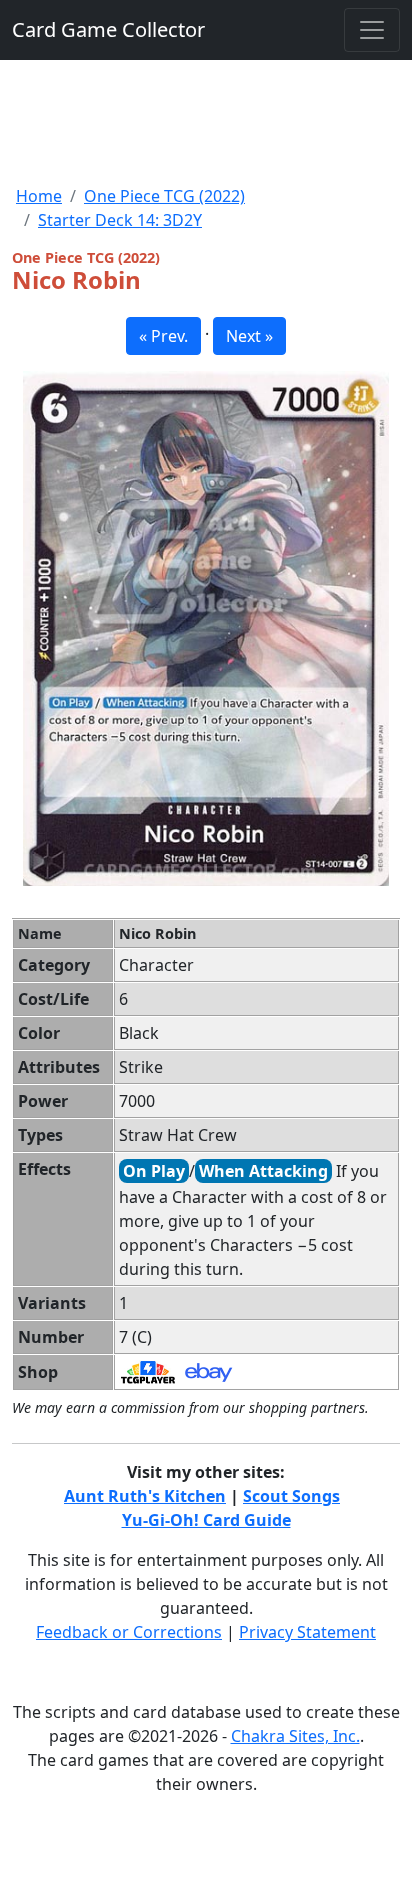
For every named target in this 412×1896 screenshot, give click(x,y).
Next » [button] (249, 336)
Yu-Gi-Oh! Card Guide (206, 1520)
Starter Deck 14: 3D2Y (120, 220)
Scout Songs (291, 1496)
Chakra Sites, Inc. (295, 1736)
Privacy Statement (307, 1632)
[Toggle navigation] (372, 30)
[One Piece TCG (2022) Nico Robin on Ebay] (208, 1371)
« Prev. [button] (163, 336)
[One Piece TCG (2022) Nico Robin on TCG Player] (148, 1371)
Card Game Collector (108, 29)
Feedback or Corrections (129, 1632)
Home (39, 196)
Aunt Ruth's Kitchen (145, 1496)
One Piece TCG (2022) (164, 196)
